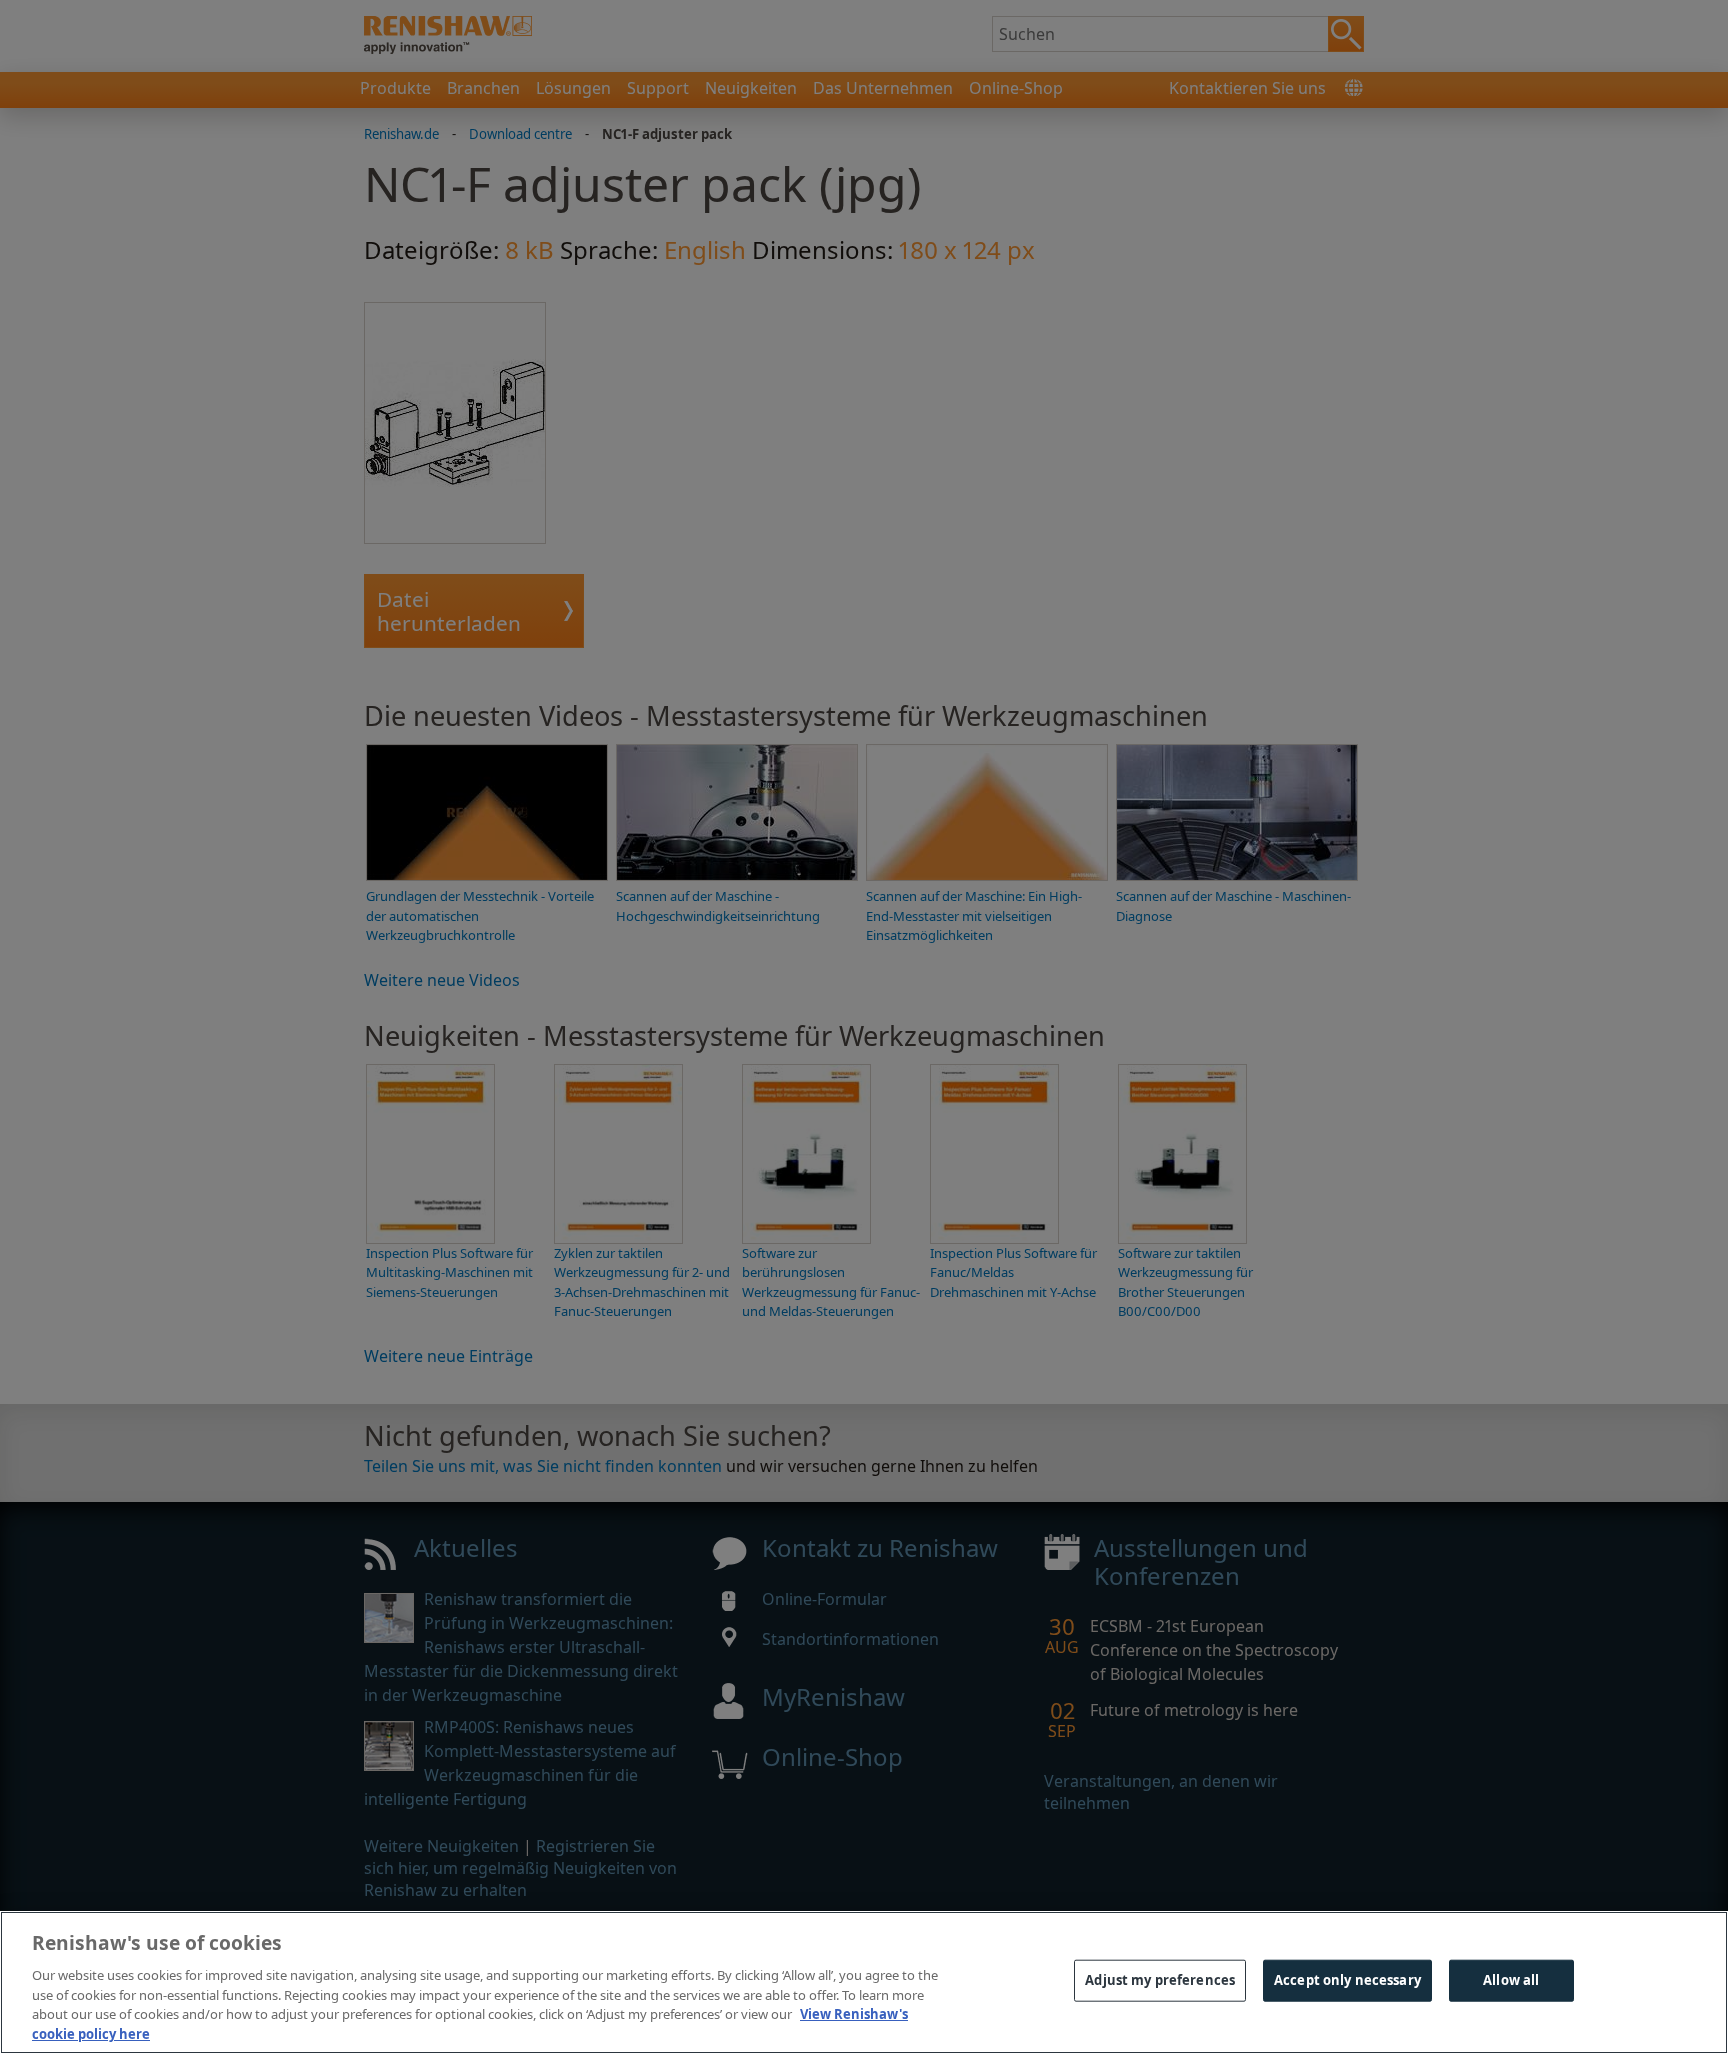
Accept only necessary (1347, 1980)
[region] (864, 1982)
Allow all (1511, 1980)
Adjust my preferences (1160, 1980)
